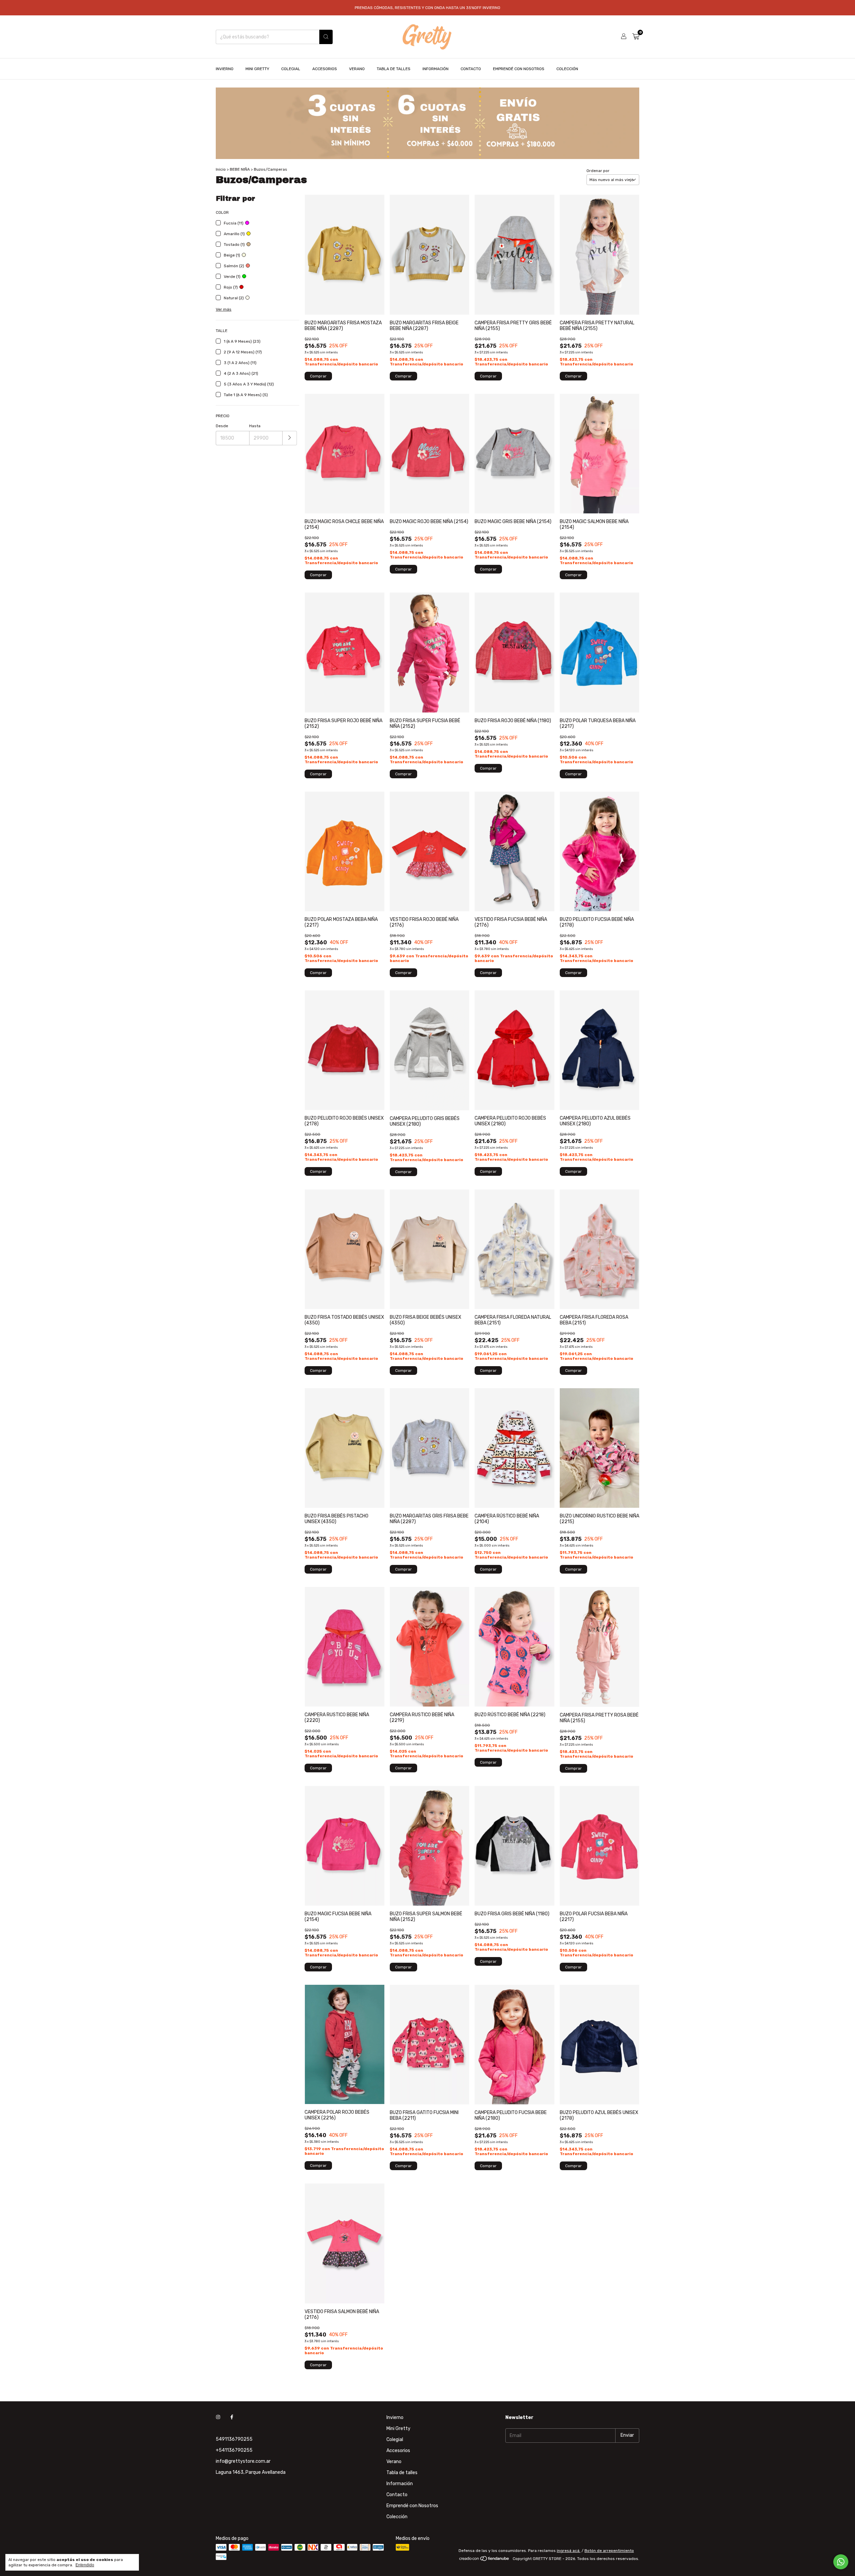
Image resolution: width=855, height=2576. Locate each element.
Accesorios (325, 69)
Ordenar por (598, 171)
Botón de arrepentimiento (609, 2551)
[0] (636, 37)
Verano (357, 69)
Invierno (225, 69)
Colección (567, 69)
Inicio (221, 169)
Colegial (291, 69)
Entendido (85, 2565)
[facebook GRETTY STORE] (232, 2418)
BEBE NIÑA (240, 169)
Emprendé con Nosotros (519, 69)
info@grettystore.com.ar (243, 2461)
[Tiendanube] (484, 2560)
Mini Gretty (257, 69)
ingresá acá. (569, 2551)
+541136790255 (234, 2450)
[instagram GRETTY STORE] (218, 2418)
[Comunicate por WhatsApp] (841, 2562)
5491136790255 (234, 2439)
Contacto (471, 69)
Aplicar (290, 438)
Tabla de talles (394, 69)
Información (436, 69)
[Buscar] (326, 37)
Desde (222, 426)
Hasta (255, 426)
